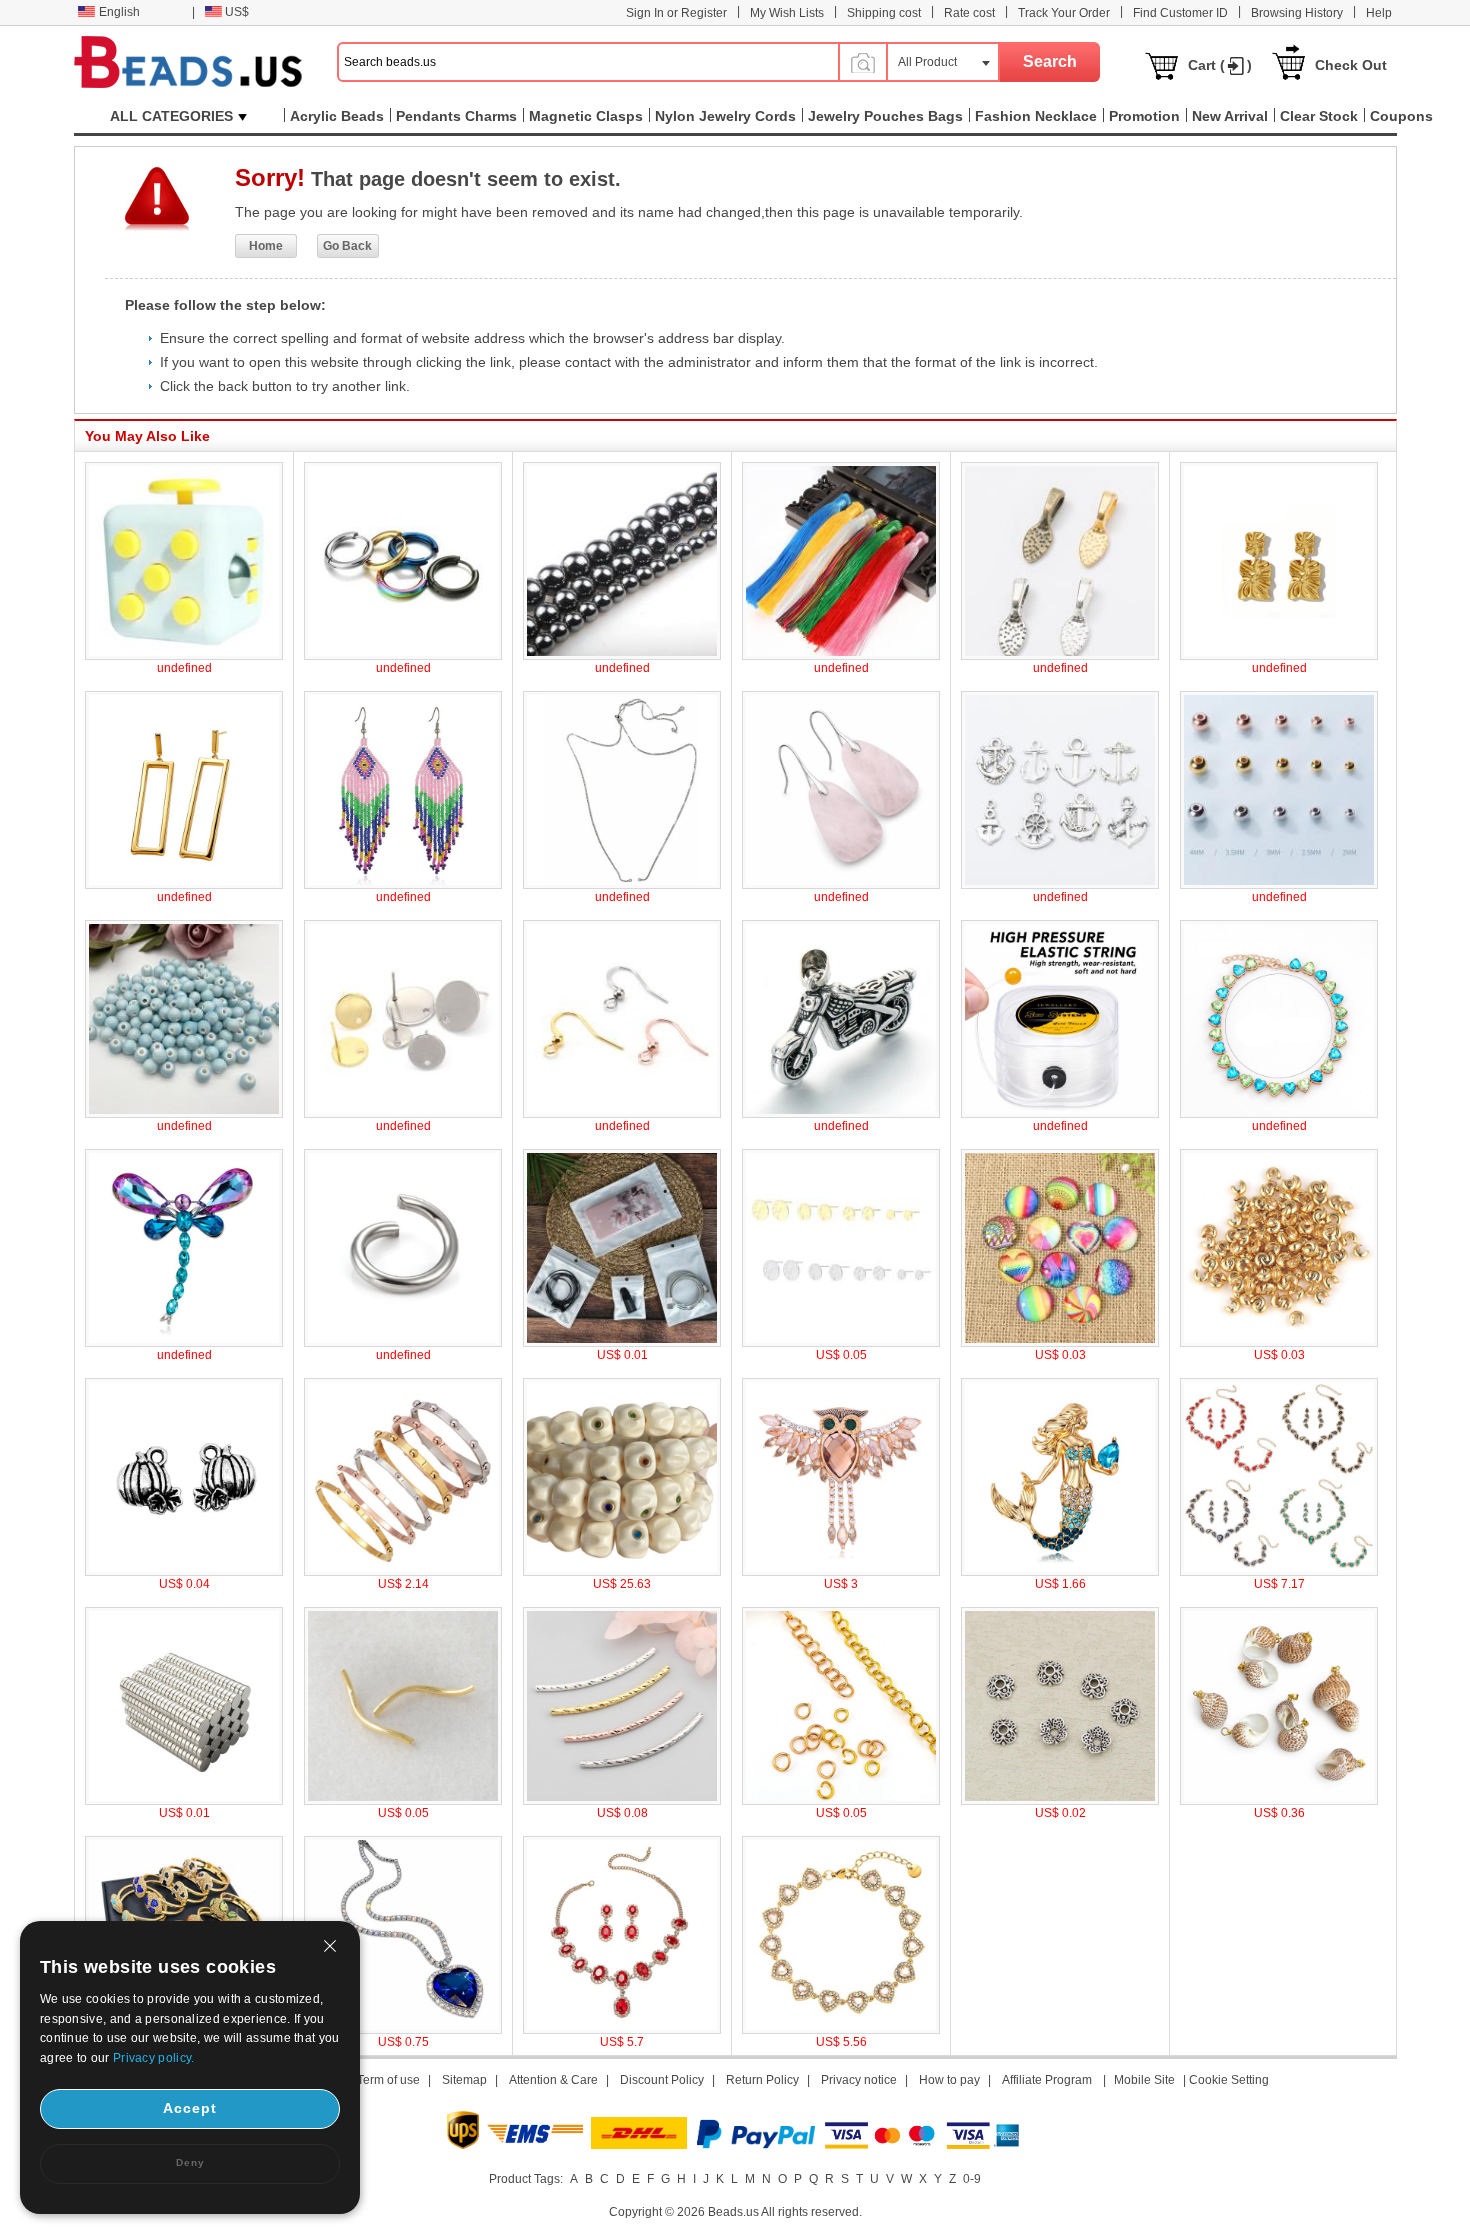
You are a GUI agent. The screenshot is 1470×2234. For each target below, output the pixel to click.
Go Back (347, 246)
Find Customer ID (1180, 13)
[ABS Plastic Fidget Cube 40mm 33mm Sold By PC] (184, 656)
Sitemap (464, 2080)
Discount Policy (662, 2080)
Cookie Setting (1229, 2080)
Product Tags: (526, 2179)
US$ (237, 12)
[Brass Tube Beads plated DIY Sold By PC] (403, 1801)
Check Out (1351, 65)
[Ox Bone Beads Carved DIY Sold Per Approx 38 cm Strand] (622, 1572)
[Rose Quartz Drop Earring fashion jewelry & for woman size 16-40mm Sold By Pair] (841, 885)
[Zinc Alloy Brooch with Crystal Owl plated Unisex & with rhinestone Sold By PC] (841, 1572)
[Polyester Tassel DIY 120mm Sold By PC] (841, 656)
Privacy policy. (154, 2058)
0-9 (972, 2179)
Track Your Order (1064, 13)
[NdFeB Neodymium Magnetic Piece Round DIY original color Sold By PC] (184, 1801)
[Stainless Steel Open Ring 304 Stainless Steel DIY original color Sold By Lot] (403, 1343)
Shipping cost (884, 13)
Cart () (1220, 65)
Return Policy (762, 2080)
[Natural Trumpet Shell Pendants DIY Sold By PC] (1279, 1801)
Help (1379, 13)
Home (266, 246)
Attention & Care (553, 2080)
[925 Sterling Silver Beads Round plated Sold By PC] (1279, 885)
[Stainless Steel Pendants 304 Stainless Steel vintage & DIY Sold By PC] (841, 1114)
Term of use (388, 2080)
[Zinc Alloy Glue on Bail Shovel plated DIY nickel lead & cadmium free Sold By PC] (1060, 656)
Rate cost (969, 13)
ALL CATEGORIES (171, 116)
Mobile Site (1144, 2080)
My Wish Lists (787, 13)
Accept (190, 2108)
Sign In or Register (676, 13)
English (119, 12)
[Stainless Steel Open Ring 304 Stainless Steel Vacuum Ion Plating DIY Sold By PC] (841, 1801)
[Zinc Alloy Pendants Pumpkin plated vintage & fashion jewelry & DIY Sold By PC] (184, 1572)
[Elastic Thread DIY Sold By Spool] (1060, 1114)
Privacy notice (859, 2080)
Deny (190, 2162)
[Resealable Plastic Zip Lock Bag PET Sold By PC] (622, 1343)
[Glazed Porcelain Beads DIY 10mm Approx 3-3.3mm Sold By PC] (184, 1114)
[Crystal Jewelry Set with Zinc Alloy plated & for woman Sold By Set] (1279, 1572)
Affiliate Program (1047, 2080)
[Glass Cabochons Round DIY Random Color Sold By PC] (1060, 1343)
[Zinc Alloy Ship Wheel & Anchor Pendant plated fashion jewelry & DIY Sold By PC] (1060, 885)
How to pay (949, 2080)
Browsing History (1297, 13)
